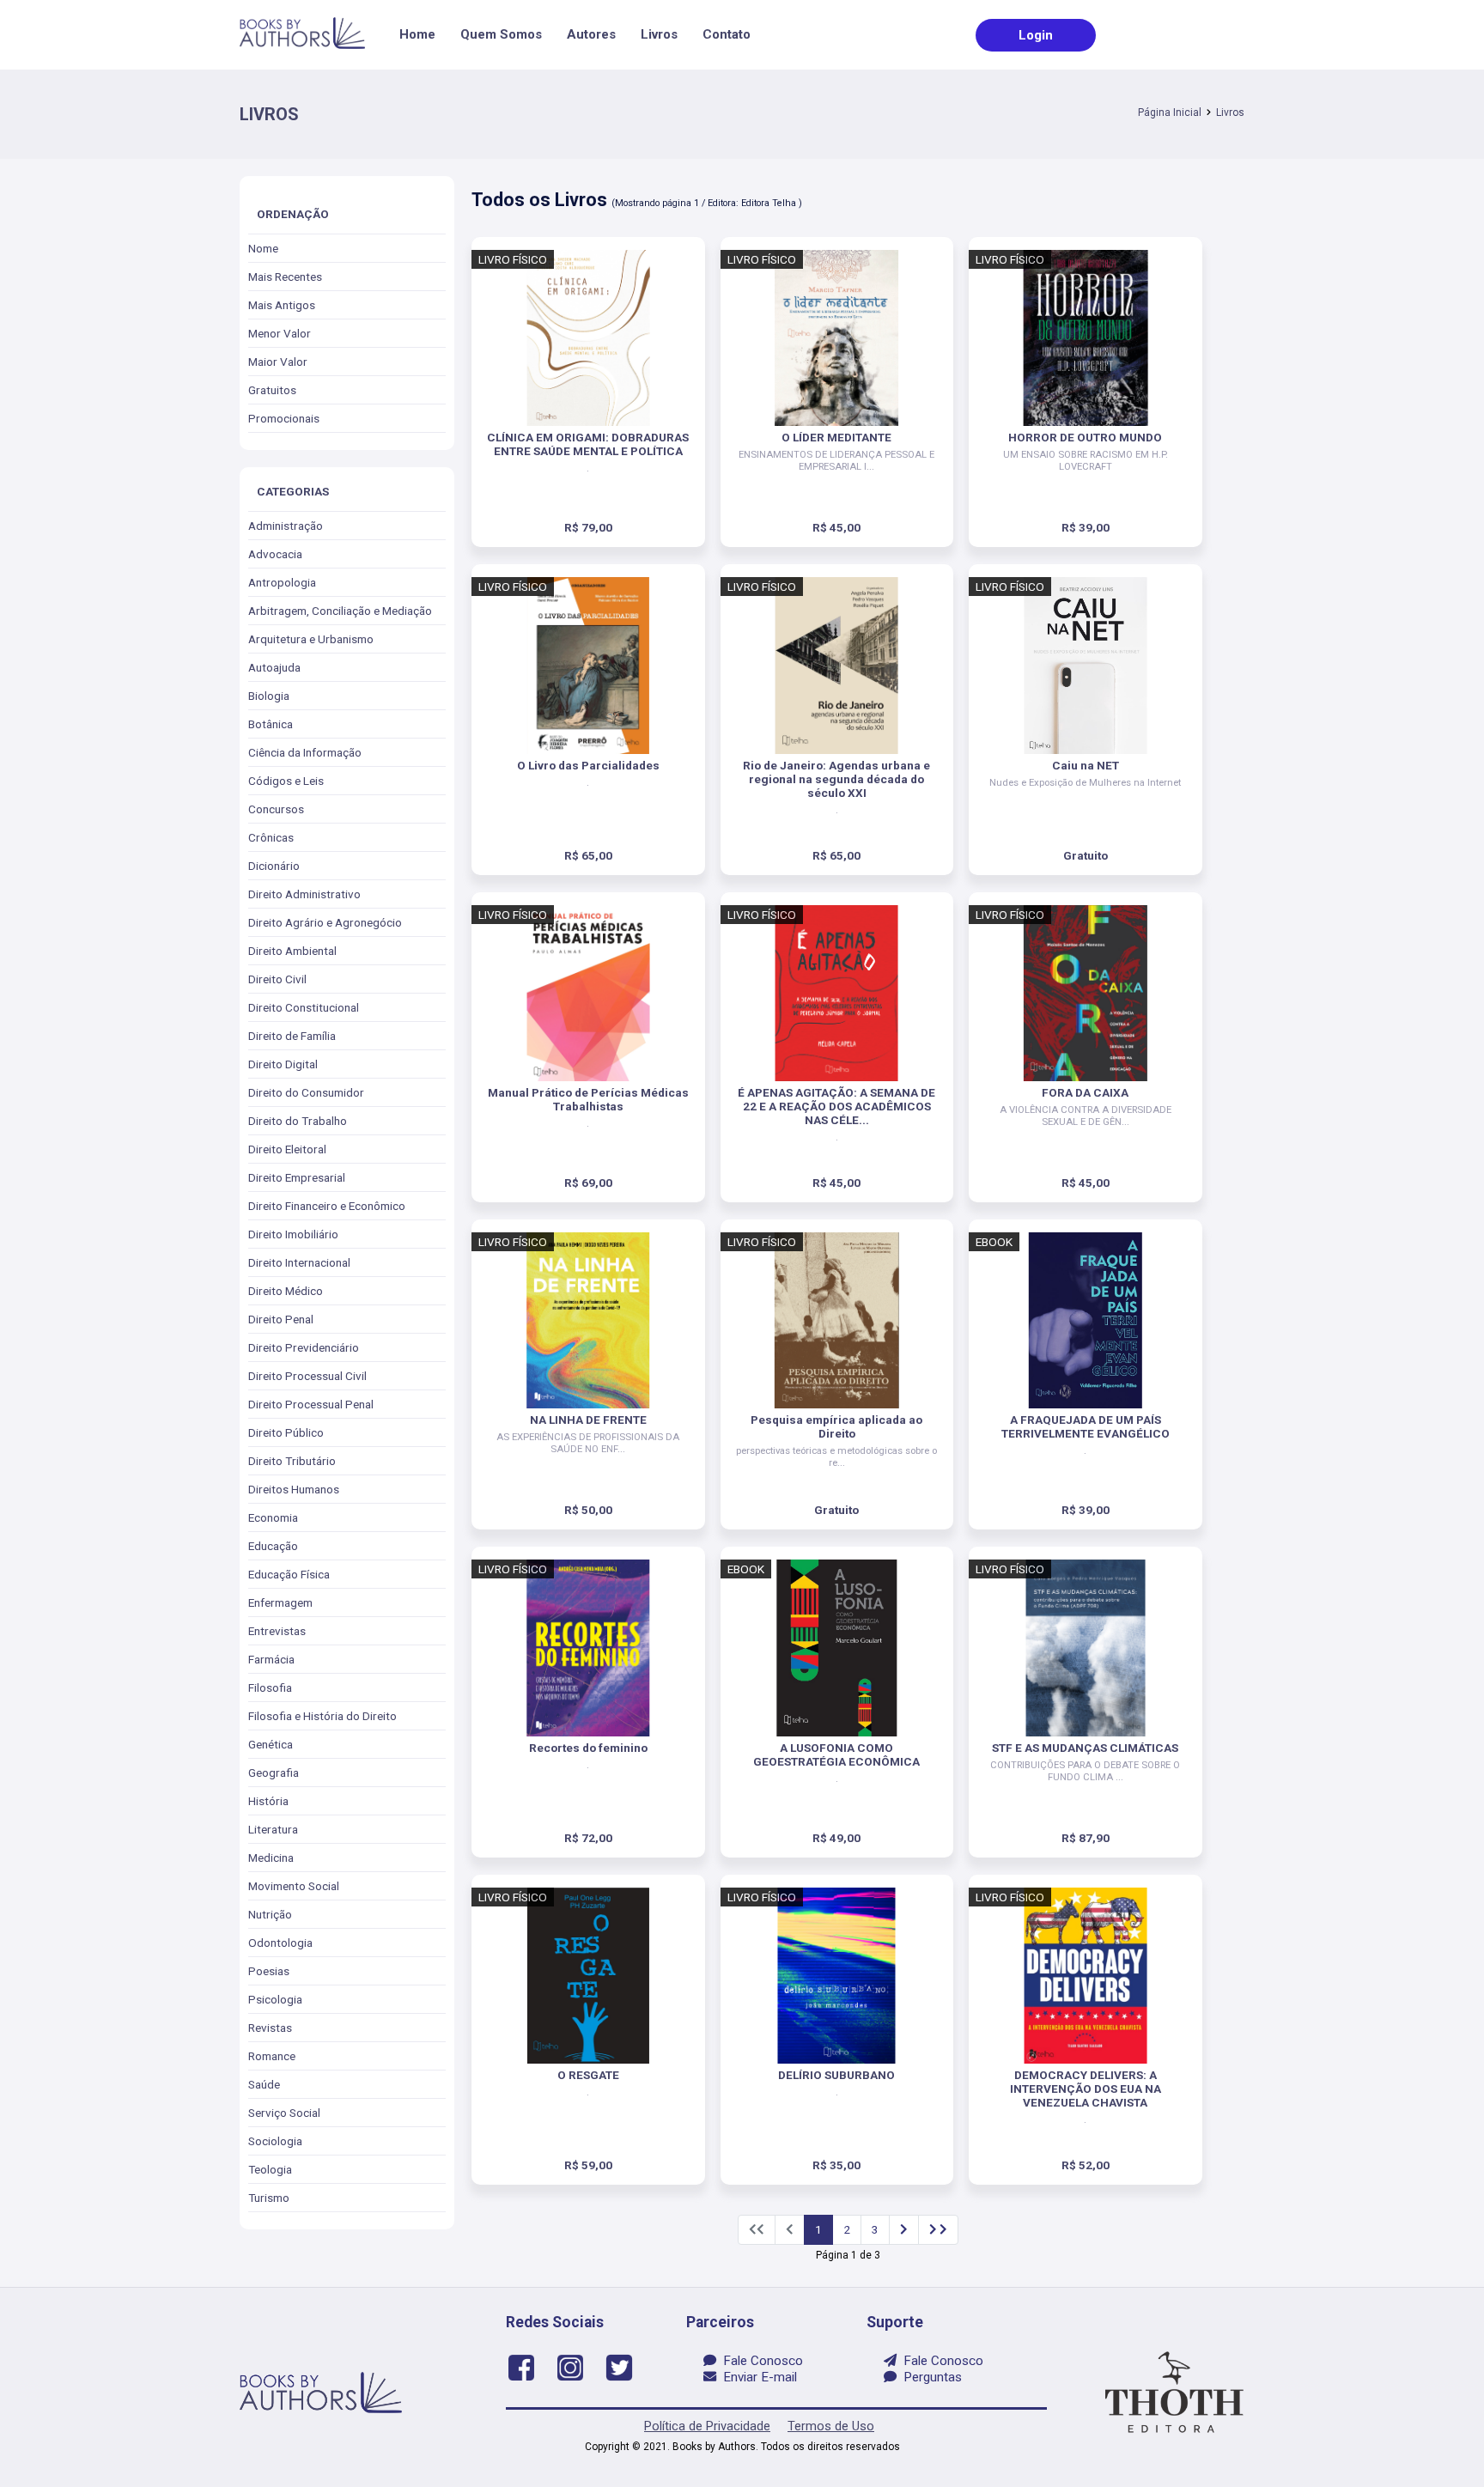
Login (1036, 35)
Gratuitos (272, 390)
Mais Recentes (285, 277)
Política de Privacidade (707, 2426)
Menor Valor (280, 333)
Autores (591, 34)
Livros (659, 34)
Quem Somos (501, 34)
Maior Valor (278, 362)
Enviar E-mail (757, 2377)
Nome (263, 248)
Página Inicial (1170, 112)
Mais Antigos (282, 305)
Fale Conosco (760, 2361)
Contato (727, 34)
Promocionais (284, 418)
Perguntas (929, 2377)
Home (417, 34)
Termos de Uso (831, 2426)
